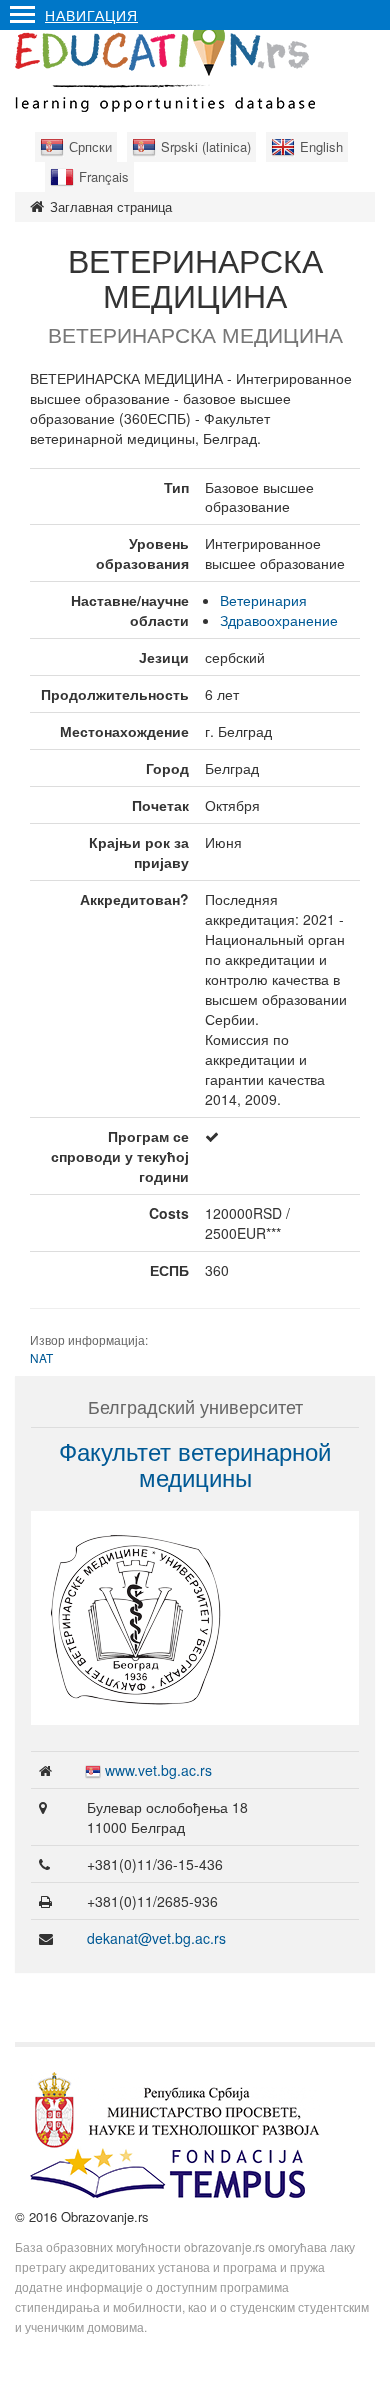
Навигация (91, 15)
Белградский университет (195, 1406)
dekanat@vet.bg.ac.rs (156, 1938)
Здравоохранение (279, 620)
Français (104, 176)
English (321, 146)
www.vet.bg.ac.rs (158, 1770)
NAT (41, 1357)
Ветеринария (263, 600)
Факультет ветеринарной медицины (195, 1463)
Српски (90, 146)
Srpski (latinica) (206, 146)
